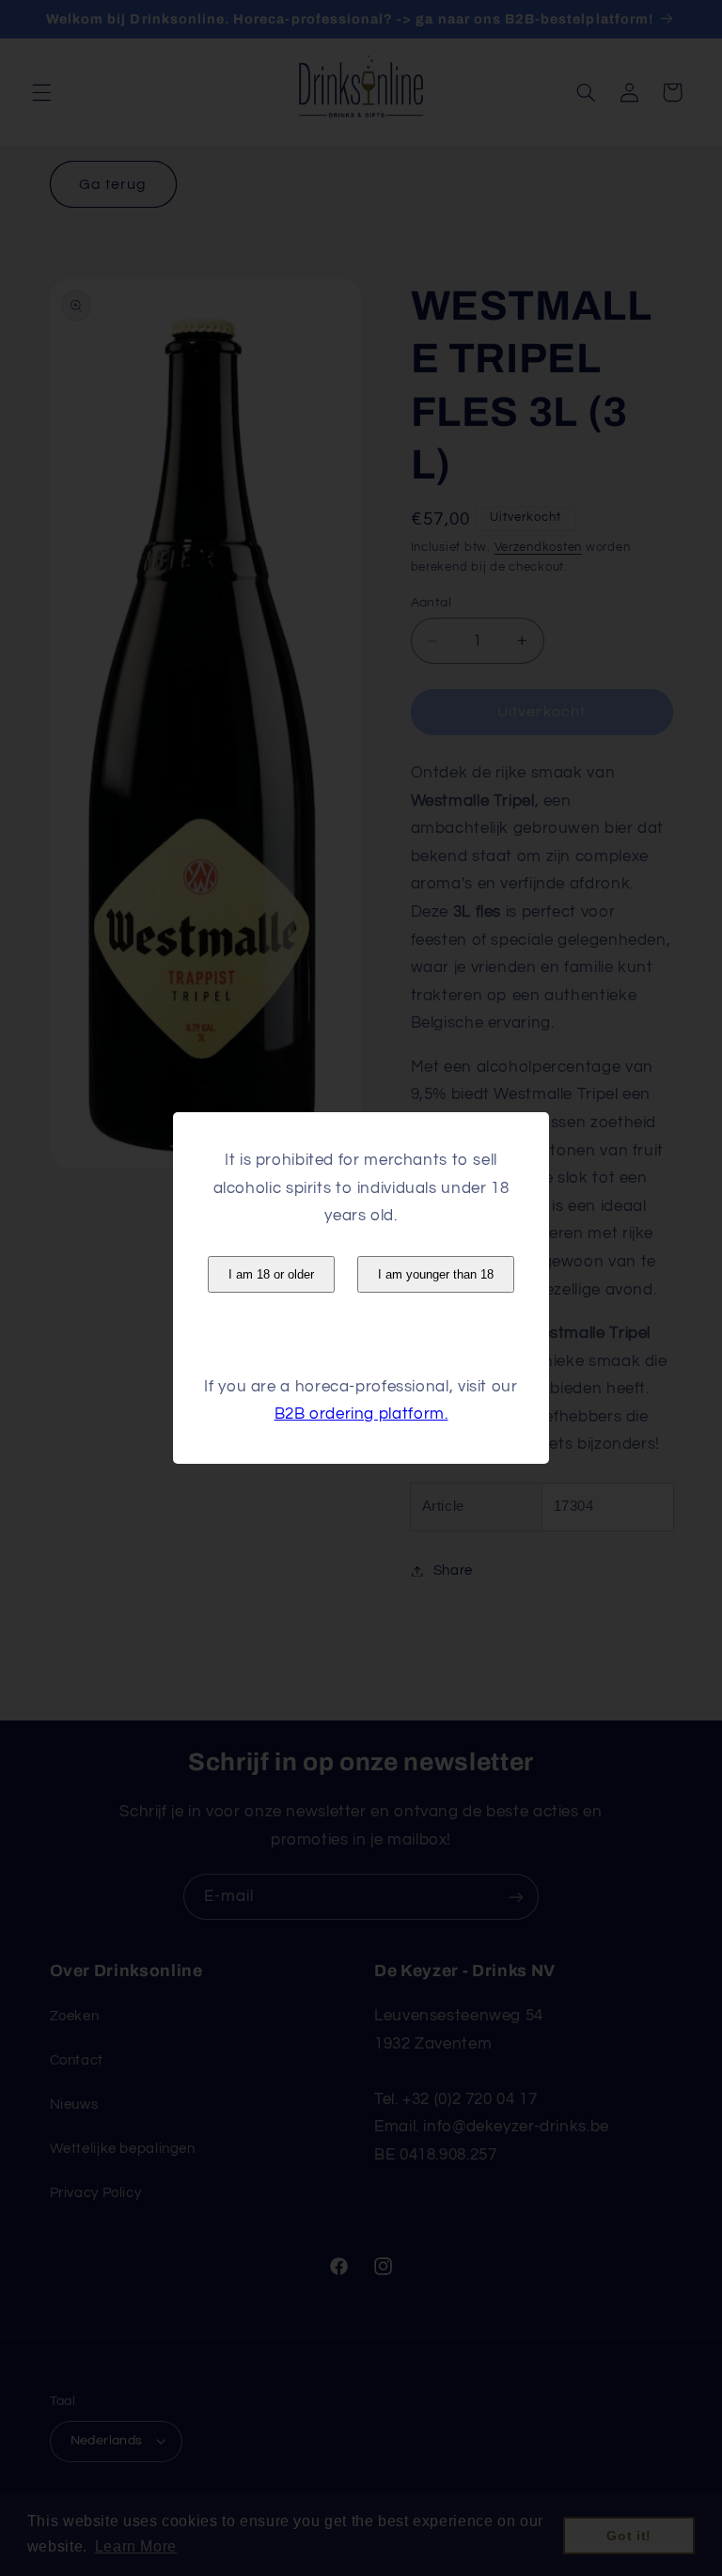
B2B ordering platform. (361, 1414)
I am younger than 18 (436, 1274)
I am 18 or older (271, 1274)
